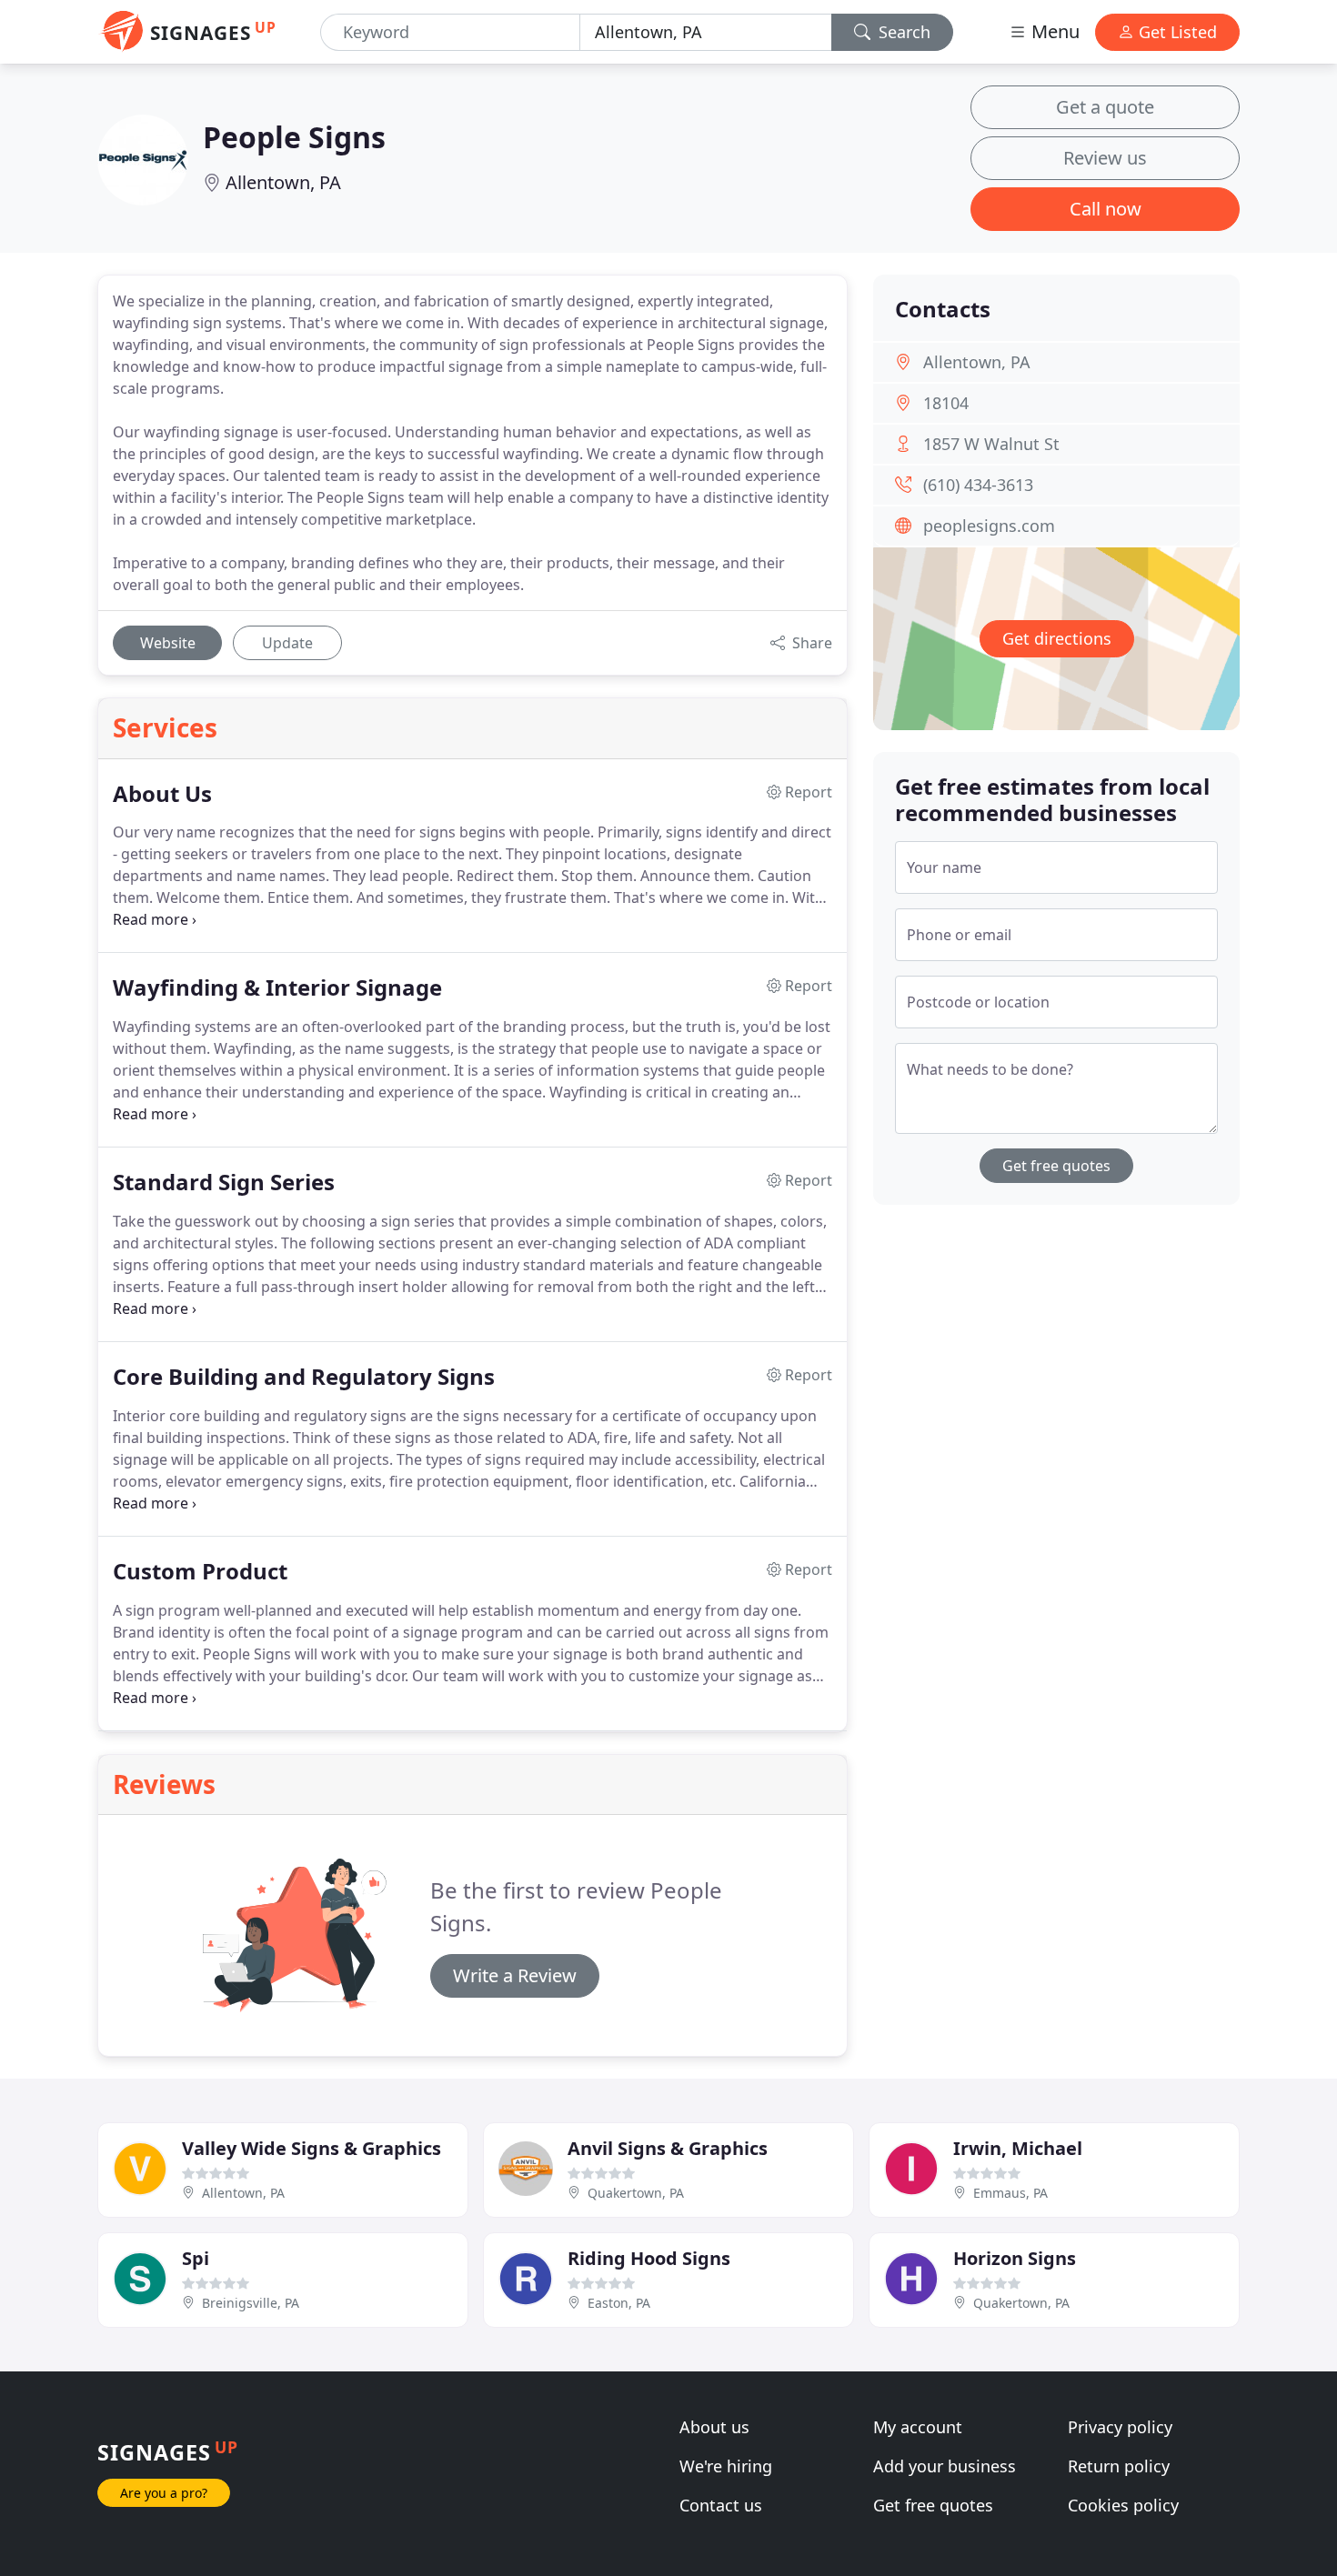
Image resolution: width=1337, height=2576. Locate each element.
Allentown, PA (283, 182)
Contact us (721, 2505)
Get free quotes (1056, 1166)
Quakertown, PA (636, 2193)
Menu (1053, 31)
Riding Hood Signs (649, 2258)
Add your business (945, 2466)
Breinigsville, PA (251, 2303)
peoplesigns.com (989, 526)
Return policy (1119, 2466)
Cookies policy (1123, 2505)
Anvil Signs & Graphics (668, 2148)
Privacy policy (1120, 2427)
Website (168, 643)
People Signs (294, 137)
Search (902, 32)
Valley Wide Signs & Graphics (312, 2148)
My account (918, 2427)
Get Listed (1176, 32)
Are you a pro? (164, 2493)
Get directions (1057, 638)
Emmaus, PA (1010, 2193)
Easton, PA (619, 2303)
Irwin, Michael (1018, 2148)
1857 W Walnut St (991, 444)
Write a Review (515, 1975)
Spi (196, 2258)
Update (287, 643)
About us (714, 2427)
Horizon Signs (1015, 2258)
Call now (1106, 209)
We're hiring (726, 2466)
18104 (946, 403)
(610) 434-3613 (978, 485)
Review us (1105, 158)
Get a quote (1105, 107)
